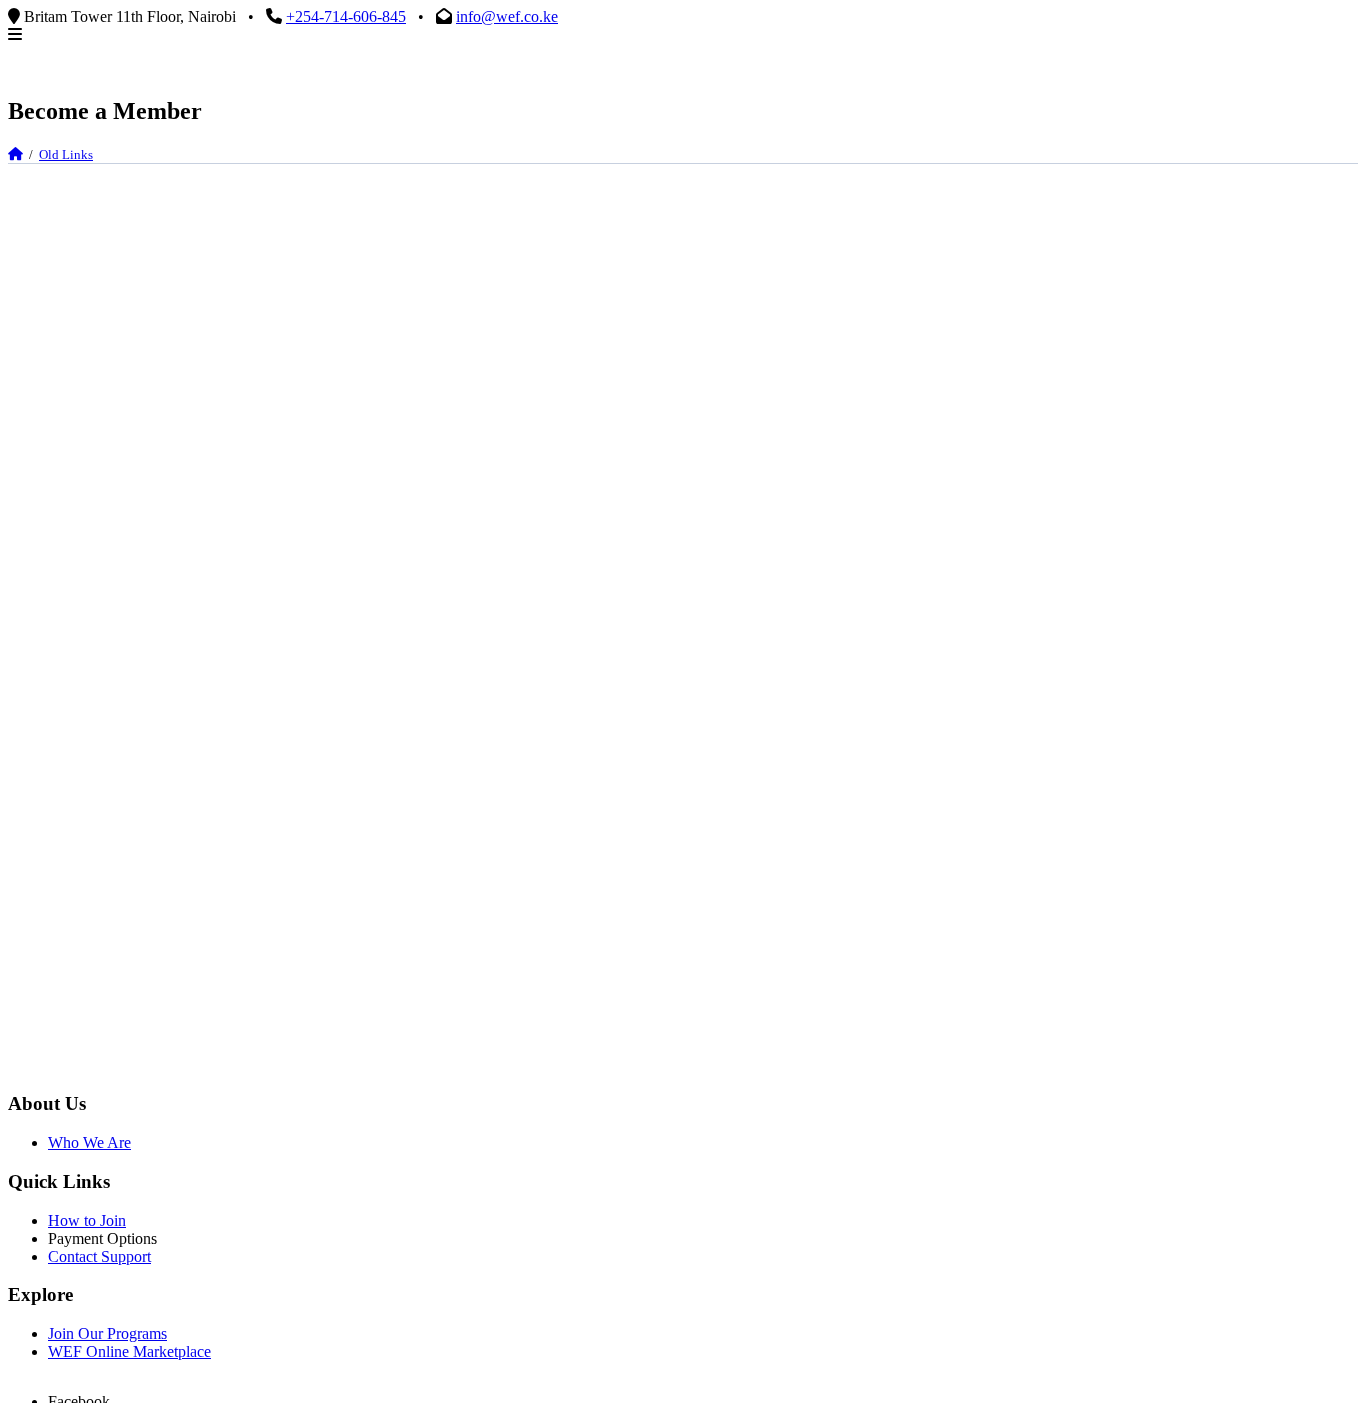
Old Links (66, 154)
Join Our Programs (107, 1333)
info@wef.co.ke (507, 16)
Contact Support (99, 1256)
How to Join (87, 1220)
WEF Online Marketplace (129, 1351)
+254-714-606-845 (346, 16)
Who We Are (89, 1142)
